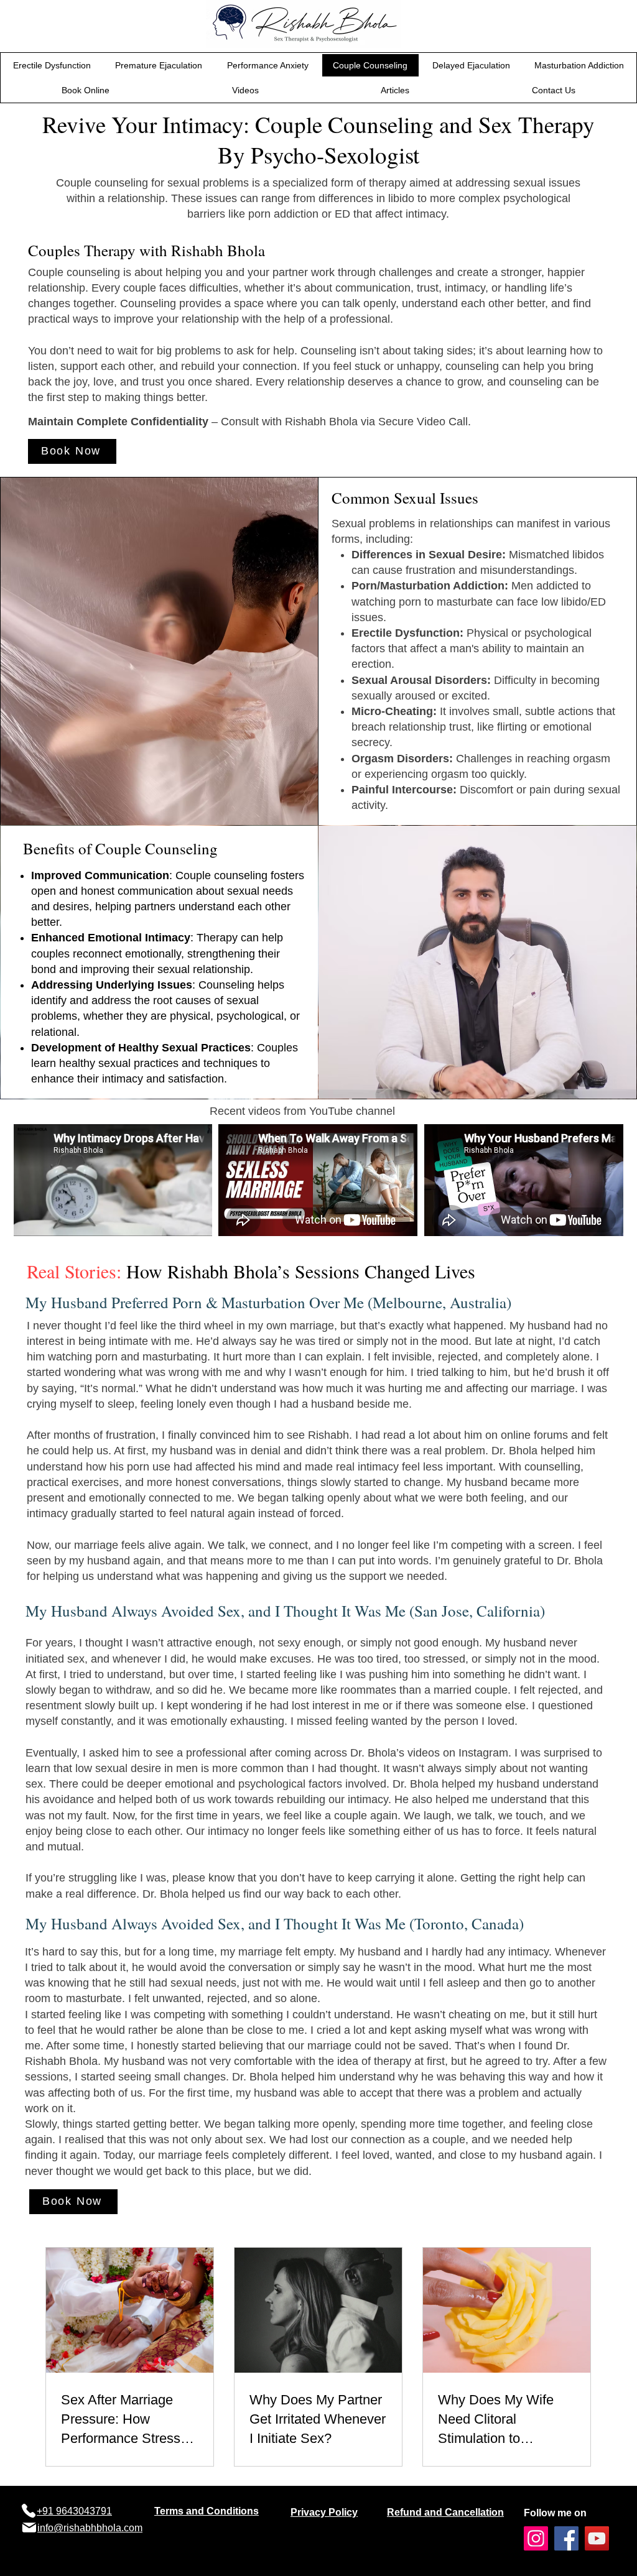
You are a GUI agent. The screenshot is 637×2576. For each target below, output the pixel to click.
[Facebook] (566, 2538)
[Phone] (28, 2511)
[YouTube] (597, 2538)
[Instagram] (536, 2538)
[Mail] (29, 2528)
